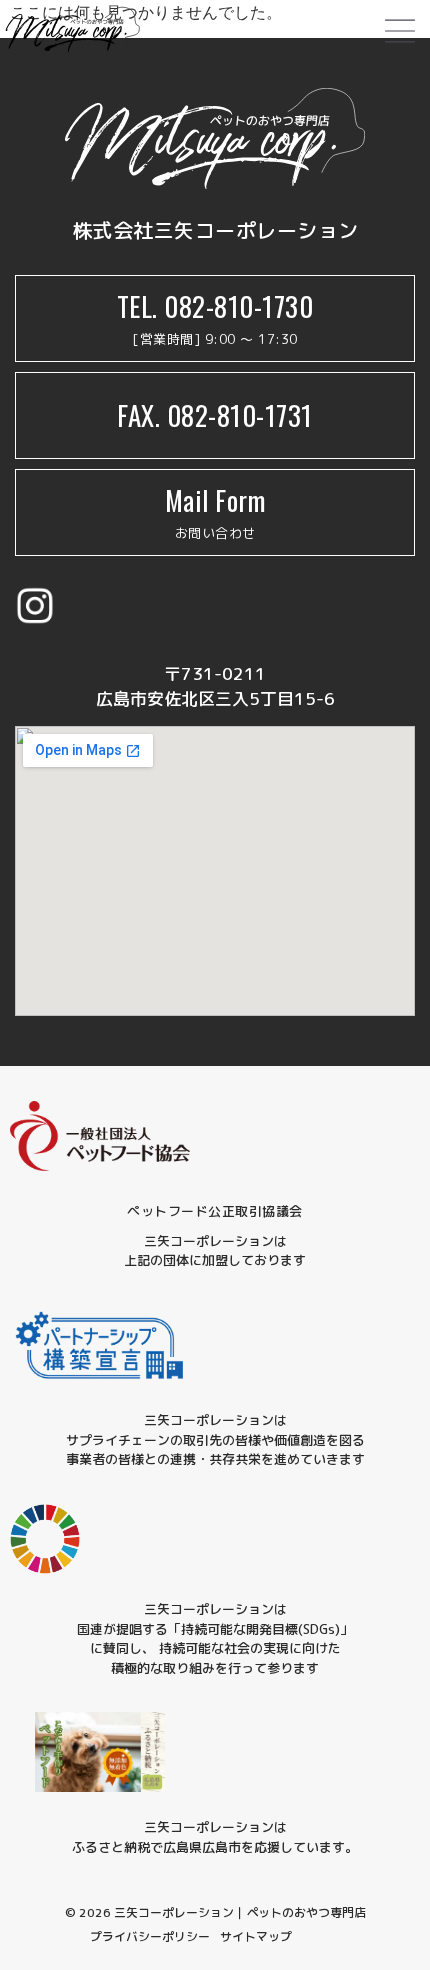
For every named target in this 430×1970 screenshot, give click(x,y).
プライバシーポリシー (150, 1936)
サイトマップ (256, 1936)
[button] (400, 32)
